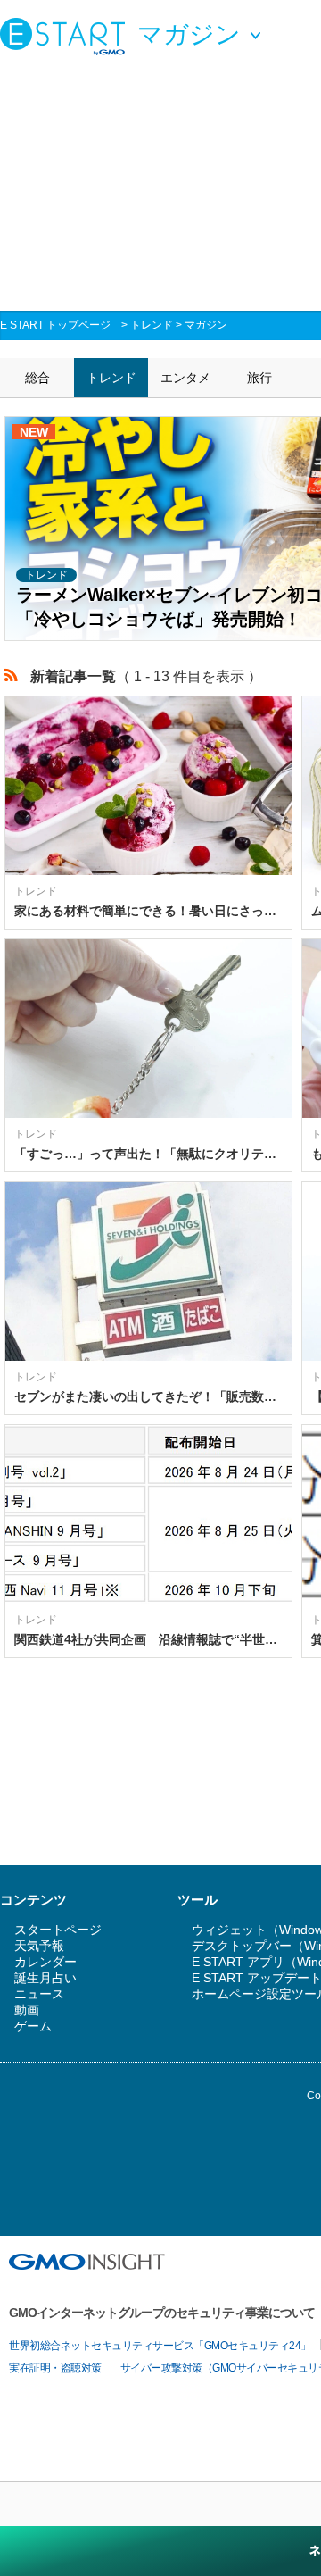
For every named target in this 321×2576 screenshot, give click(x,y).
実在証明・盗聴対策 (55, 2368)
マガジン (206, 325)
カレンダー (45, 1962)
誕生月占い (45, 1978)
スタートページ (58, 1930)
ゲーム (33, 2026)
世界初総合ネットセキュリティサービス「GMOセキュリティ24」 (160, 2346)
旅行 (259, 378)
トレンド (152, 325)
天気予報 (39, 1946)
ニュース (39, 1994)
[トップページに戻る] (67, 36)
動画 (27, 2010)
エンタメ (185, 378)
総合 (37, 378)
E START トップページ (55, 325)
